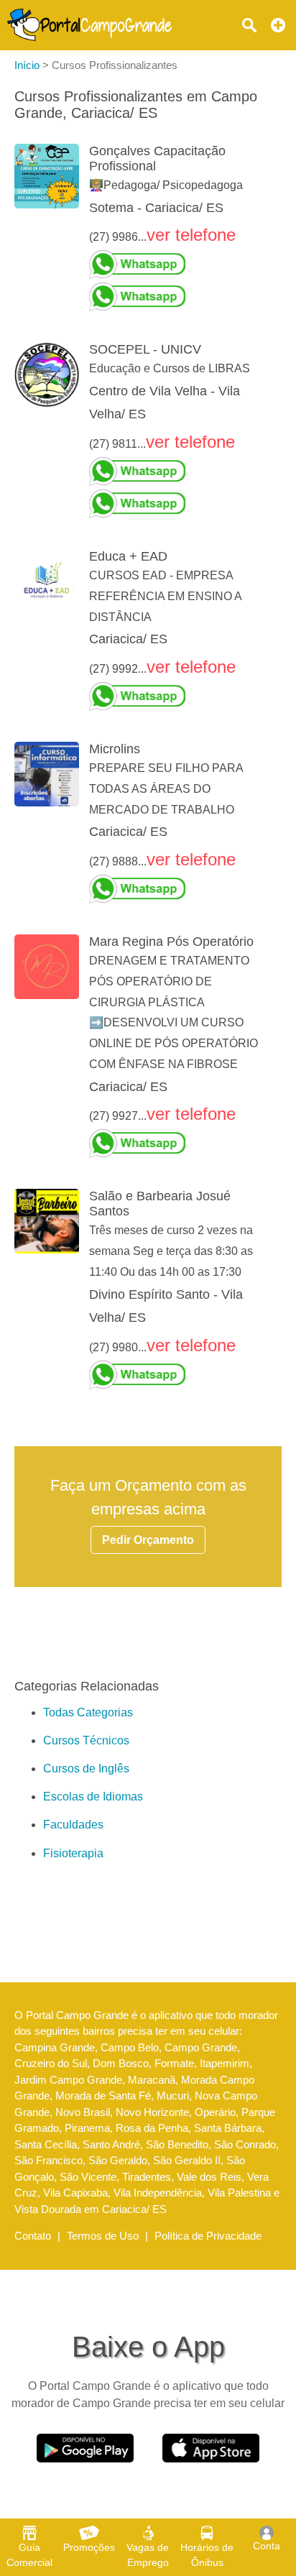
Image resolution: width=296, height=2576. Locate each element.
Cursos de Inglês (86, 1768)
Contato (33, 2236)
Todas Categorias (88, 1712)
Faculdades (73, 1825)
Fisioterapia (73, 1853)
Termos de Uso (103, 2236)
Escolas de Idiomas (93, 1797)
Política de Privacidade (208, 2236)
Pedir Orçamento (148, 1540)
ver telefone (191, 235)
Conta (267, 2546)
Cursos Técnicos (86, 1740)
